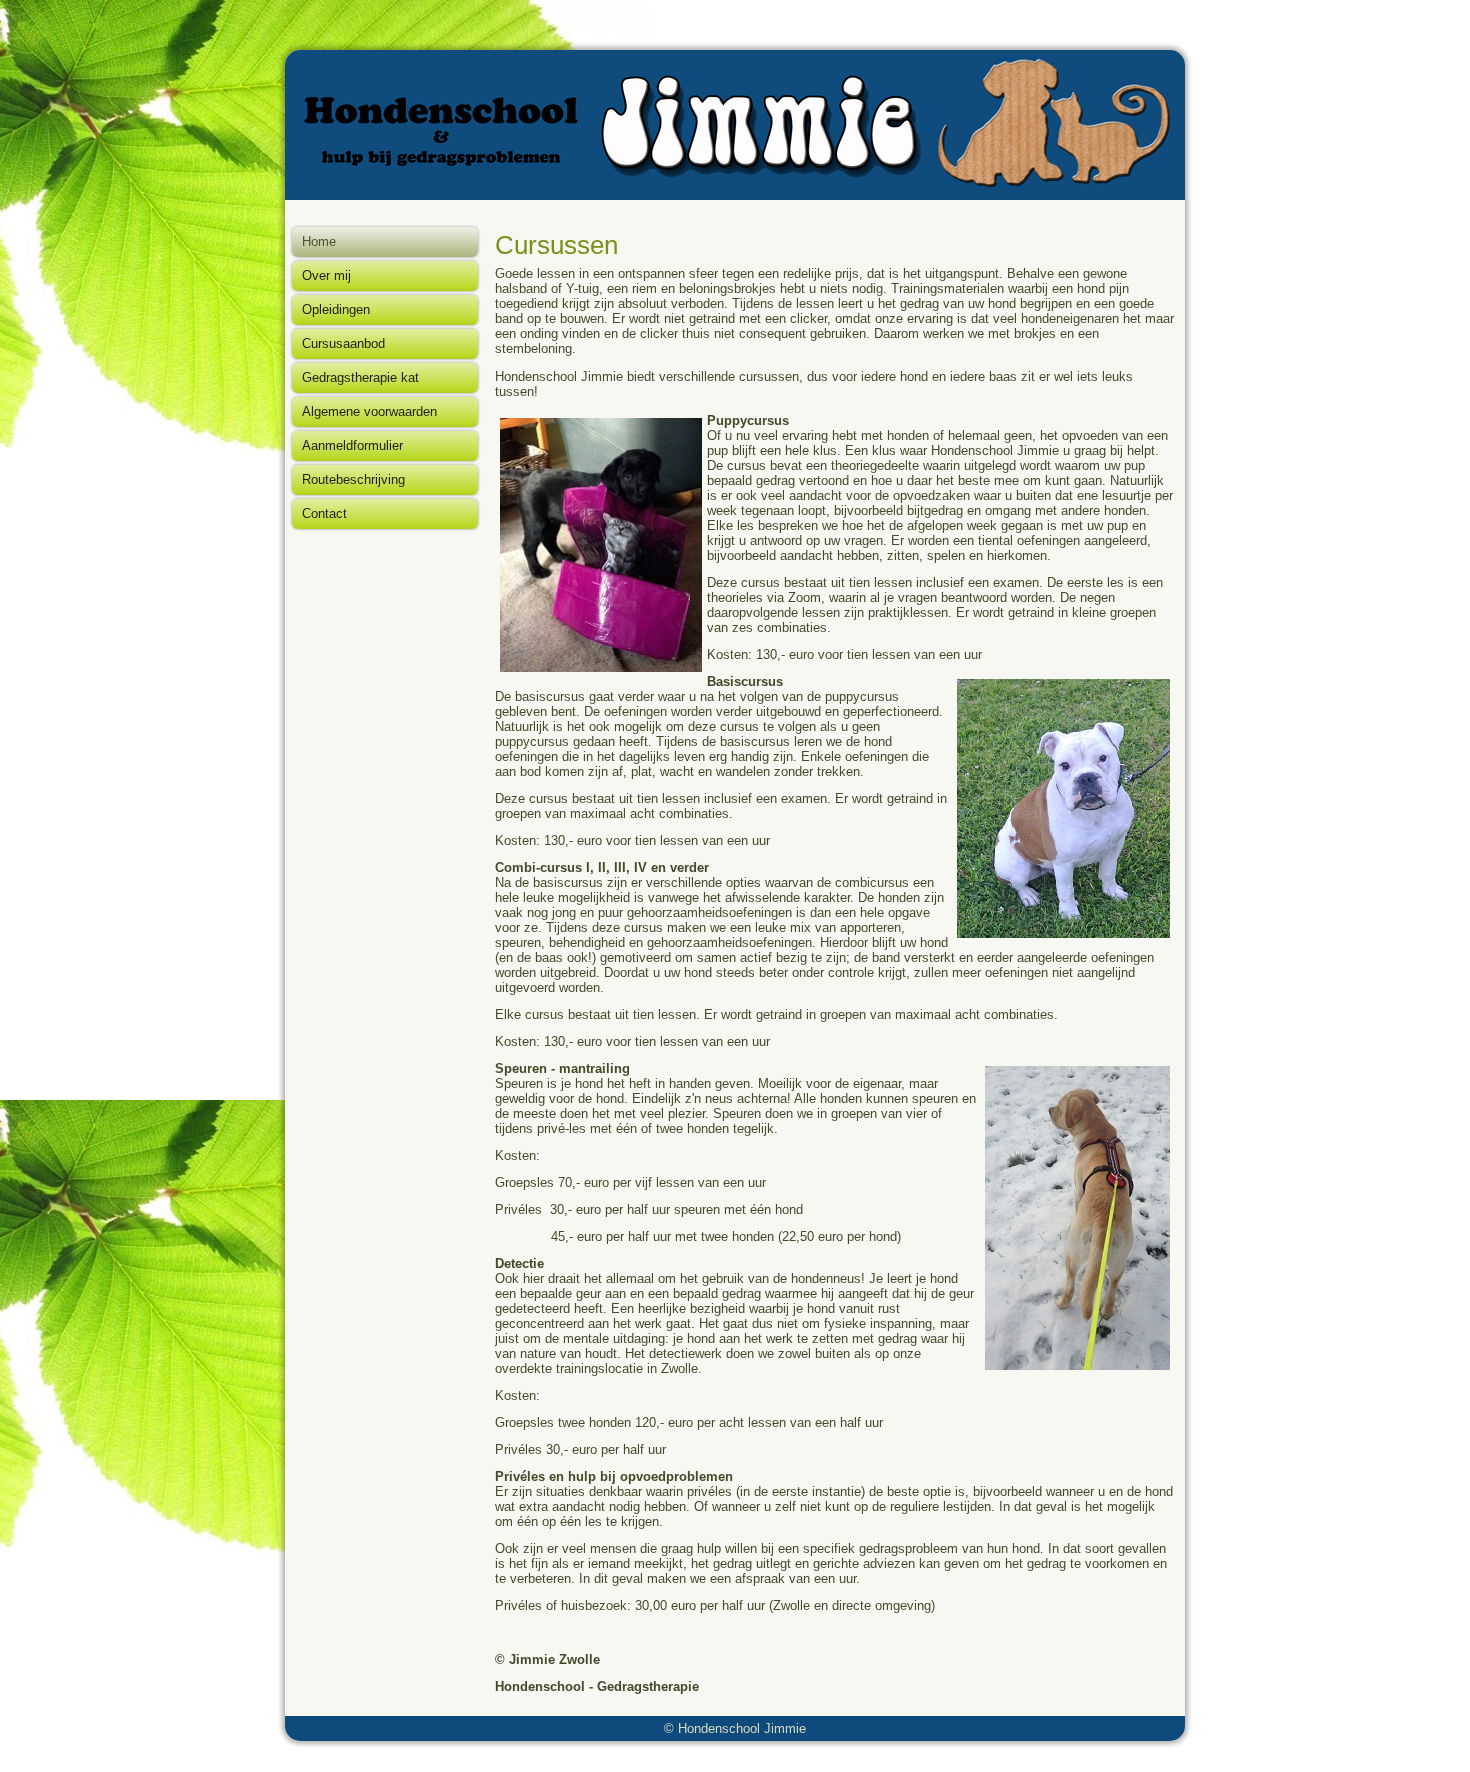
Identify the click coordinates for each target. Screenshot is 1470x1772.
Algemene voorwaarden (369, 411)
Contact (324, 513)
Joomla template (685, 1756)
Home (319, 241)
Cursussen (556, 245)
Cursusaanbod (343, 343)
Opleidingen (336, 309)
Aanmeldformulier (352, 445)
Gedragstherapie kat (360, 377)
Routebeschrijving (353, 479)
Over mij (326, 275)
